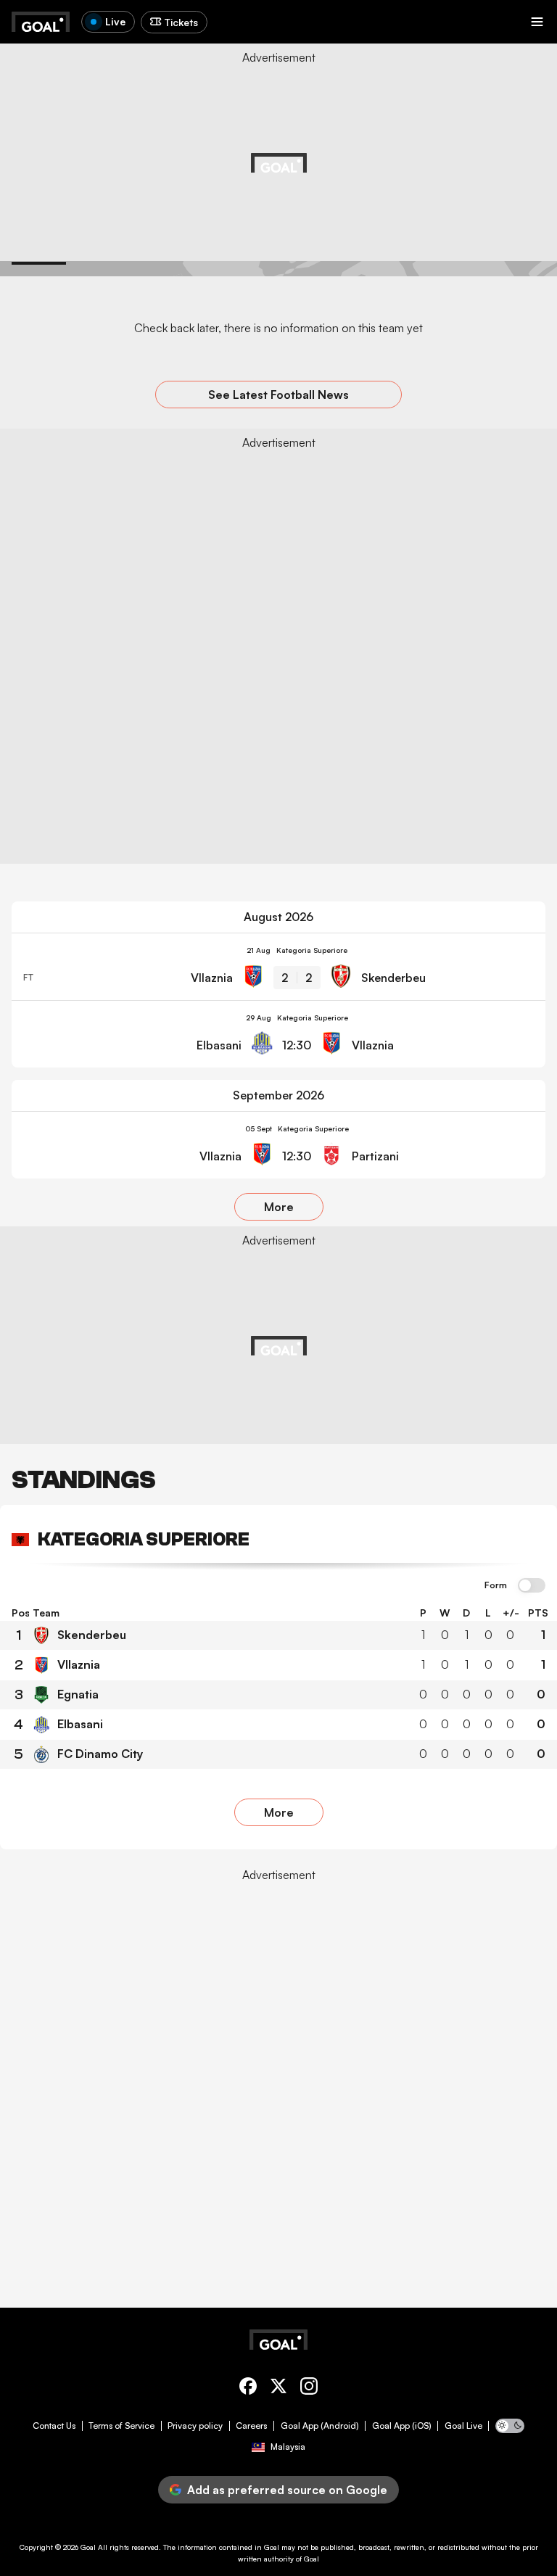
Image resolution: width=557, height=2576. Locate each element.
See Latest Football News (278, 395)
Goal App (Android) (320, 2426)
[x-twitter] (278, 2389)
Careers (251, 2426)
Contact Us (54, 2426)
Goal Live (463, 2426)
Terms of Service (121, 2426)
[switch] (532, 1586)
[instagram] (309, 2389)
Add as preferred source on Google (287, 2490)
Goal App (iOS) (402, 2426)
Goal (88, 2547)
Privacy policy (195, 2426)
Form (496, 1585)
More (279, 1207)
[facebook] (248, 2389)
